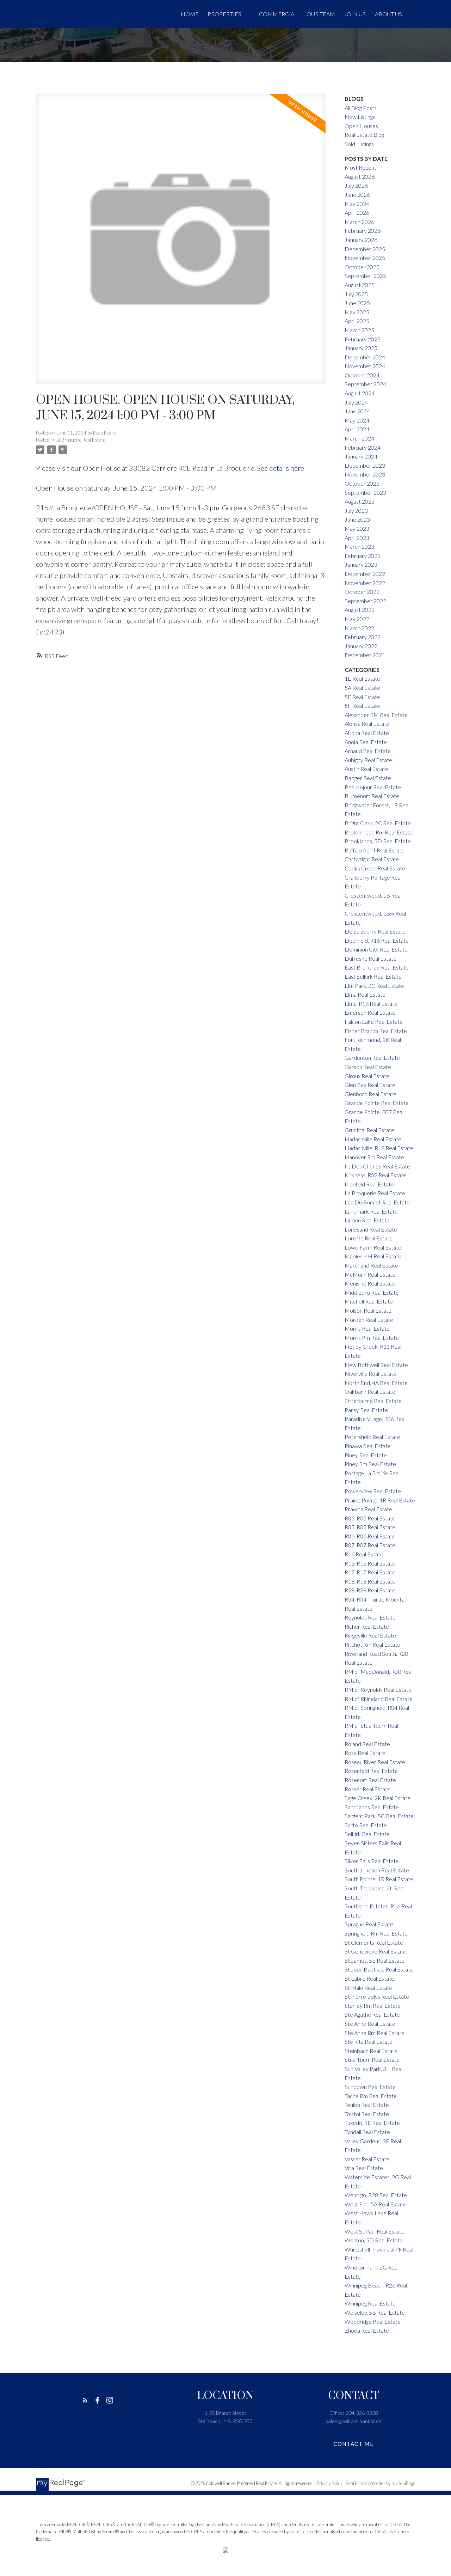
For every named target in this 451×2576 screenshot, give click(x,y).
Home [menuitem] (190, 14)
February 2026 (363, 230)
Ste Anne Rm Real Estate (375, 2033)
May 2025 (357, 312)
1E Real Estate (362, 678)
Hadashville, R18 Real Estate (379, 1148)
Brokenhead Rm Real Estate (379, 832)
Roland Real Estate (367, 1744)
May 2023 (357, 528)
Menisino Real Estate (370, 1283)
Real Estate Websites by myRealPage (380, 2483)
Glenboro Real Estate (370, 1094)
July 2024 (356, 402)
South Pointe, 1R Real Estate (379, 1879)
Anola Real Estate (366, 742)
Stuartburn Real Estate (372, 2059)
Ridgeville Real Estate (370, 1635)
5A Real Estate (362, 688)
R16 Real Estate (364, 1554)
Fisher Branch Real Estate (376, 1031)
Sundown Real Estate (370, 2087)
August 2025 (360, 285)
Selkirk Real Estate (367, 1834)
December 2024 (365, 357)
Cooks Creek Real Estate (375, 868)
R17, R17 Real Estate (370, 1572)
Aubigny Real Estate (368, 760)
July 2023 (356, 511)
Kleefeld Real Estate (369, 1184)
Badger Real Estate (368, 778)
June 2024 (357, 411)
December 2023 (365, 465)
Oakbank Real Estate (370, 1392)
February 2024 (363, 447)
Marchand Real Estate (371, 1265)
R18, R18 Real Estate (370, 1581)
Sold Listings (359, 144)
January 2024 (361, 456)
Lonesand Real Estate (371, 1229)
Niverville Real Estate (370, 1374)
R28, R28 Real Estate (370, 1590)
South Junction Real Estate (377, 1870)
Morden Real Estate (369, 1320)
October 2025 (362, 267)
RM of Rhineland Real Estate (379, 1699)
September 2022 (365, 601)
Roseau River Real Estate (375, 1762)
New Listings (360, 117)
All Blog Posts (361, 108)
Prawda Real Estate (368, 1509)
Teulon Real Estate (367, 2105)
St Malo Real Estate (368, 1988)
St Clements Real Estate (374, 1942)
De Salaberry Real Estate (375, 931)
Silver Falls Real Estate (372, 1861)
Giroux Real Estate (367, 1076)
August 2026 (360, 177)
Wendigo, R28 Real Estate (376, 2195)
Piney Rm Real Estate (370, 1464)
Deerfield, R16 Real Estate (377, 940)
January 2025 (361, 348)
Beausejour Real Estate (373, 787)
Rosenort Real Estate (370, 1780)
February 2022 (363, 637)
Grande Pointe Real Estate (377, 1103)
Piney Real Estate (366, 1455)
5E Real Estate (362, 697)
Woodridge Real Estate (373, 2322)
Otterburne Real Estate (373, 1401)
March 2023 (359, 546)
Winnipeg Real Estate (370, 2303)
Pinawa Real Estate (368, 1446)
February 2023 (363, 556)
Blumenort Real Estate (372, 796)
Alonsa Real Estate (367, 724)
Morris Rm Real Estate (372, 1338)
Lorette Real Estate (369, 1238)
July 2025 (356, 294)
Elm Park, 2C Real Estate (374, 986)
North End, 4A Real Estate (376, 1383)
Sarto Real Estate (366, 1825)
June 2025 (357, 303)
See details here (281, 468)
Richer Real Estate (367, 1626)
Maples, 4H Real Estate (373, 1256)
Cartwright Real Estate (372, 859)
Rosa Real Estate (365, 1753)
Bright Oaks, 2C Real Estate (378, 823)
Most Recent (360, 167)
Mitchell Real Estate (369, 1301)
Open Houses (361, 126)
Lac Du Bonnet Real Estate (377, 1202)
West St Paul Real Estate (375, 2231)
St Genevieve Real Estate (375, 1951)
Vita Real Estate (364, 2168)
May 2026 (357, 204)
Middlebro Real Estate (372, 1292)
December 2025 (365, 249)
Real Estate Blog (364, 135)
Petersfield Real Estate (372, 1437)
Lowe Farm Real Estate (373, 1247)
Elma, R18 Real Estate (371, 1004)
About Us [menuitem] (388, 14)
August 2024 (360, 393)
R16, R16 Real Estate (370, 1563)
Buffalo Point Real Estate (375, 850)
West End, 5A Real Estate (375, 2204)
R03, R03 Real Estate (370, 1518)
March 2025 (359, 330)
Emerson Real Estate (370, 1012)
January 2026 (361, 240)
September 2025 (365, 276)
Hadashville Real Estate (373, 1139)
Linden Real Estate (367, 1220)
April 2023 (357, 538)
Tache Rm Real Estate (371, 2096)
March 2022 (359, 628)
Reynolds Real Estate (370, 1617)
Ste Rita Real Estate (369, 2042)
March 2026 (359, 222)
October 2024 (362, 375)
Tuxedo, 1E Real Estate (372, 2123)
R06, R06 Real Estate (370, 1536)
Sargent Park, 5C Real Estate (379, 1816)
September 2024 (365, 384)
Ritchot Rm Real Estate (372, 1644)
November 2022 (365, 583)
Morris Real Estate (367, 1328)
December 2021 (365, 655)
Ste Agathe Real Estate (372, 2014)
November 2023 (365, 474)
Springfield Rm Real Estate (376, 1933)
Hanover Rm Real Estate (374, 1157)
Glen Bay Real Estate (370, 1085)
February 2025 (363, 339)
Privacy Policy (330, 2483)
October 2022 (362, 592)
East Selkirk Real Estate (373, 976)
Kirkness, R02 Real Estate (375, 1175)
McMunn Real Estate (370, 1274)
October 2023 (362, 483)
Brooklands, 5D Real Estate (378, 841)
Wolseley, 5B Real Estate (375, 2312)
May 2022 (357, 619)
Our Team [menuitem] (321, 14)
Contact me (353, 2444)
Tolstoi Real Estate (367, 2114)
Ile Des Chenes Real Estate (377, 1166)
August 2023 (360, 501)
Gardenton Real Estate (372, 1058)
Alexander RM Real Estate (376, 715)
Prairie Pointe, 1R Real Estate (380, 1500)
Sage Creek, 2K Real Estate (378, 1798)
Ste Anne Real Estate (370, 2024)
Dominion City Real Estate (376, 949)
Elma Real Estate (365, 994)
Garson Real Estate (368, 1067)
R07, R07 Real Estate (370, 1545)
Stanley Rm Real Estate (373, 2006)
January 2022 (361, 646)
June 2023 (357, 519)
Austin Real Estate (366, 769)
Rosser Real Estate (367, 1789)
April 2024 (357, 429)
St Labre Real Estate (369, 1978)
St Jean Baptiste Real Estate (379, 1969)
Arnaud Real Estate (368, 751)
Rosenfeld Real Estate (371, 1771)
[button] (85, 2400)
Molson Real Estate (368, 1310)
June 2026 (357, 195)
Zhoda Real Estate (367, 2330)
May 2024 (357, 420)
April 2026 (357, 212)
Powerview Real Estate (373, 1491)
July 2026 (356, 185)
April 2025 (357, 321)
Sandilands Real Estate (372, 1807)
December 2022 (365, 574)
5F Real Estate (362, 706)
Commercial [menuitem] (278, 14)
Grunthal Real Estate (369, 1130)
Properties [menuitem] (224, 14)
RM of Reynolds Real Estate (378, 1690)
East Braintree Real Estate (377, 967)
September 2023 (365, 493)
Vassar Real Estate (367, 2159)
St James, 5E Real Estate (375, 1960)
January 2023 (361, 564)
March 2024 (359, 438)
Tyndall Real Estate (367, 2132)
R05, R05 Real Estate (370, 1527)
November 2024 (365, 366)
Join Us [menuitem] (355, 14)
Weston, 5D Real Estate (374, 2240)
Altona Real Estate (367, 733)
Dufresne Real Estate (370, 958)
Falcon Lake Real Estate (374, 1022)
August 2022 (360, 610)
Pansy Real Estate (366, 1410)
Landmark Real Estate (371, 1211)
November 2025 (365, 258)
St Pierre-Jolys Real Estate (377, 1996)
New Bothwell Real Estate (376, 1365)
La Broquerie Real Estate (80, 440)
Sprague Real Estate (369, 1924)
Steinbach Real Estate (371, 2051)
